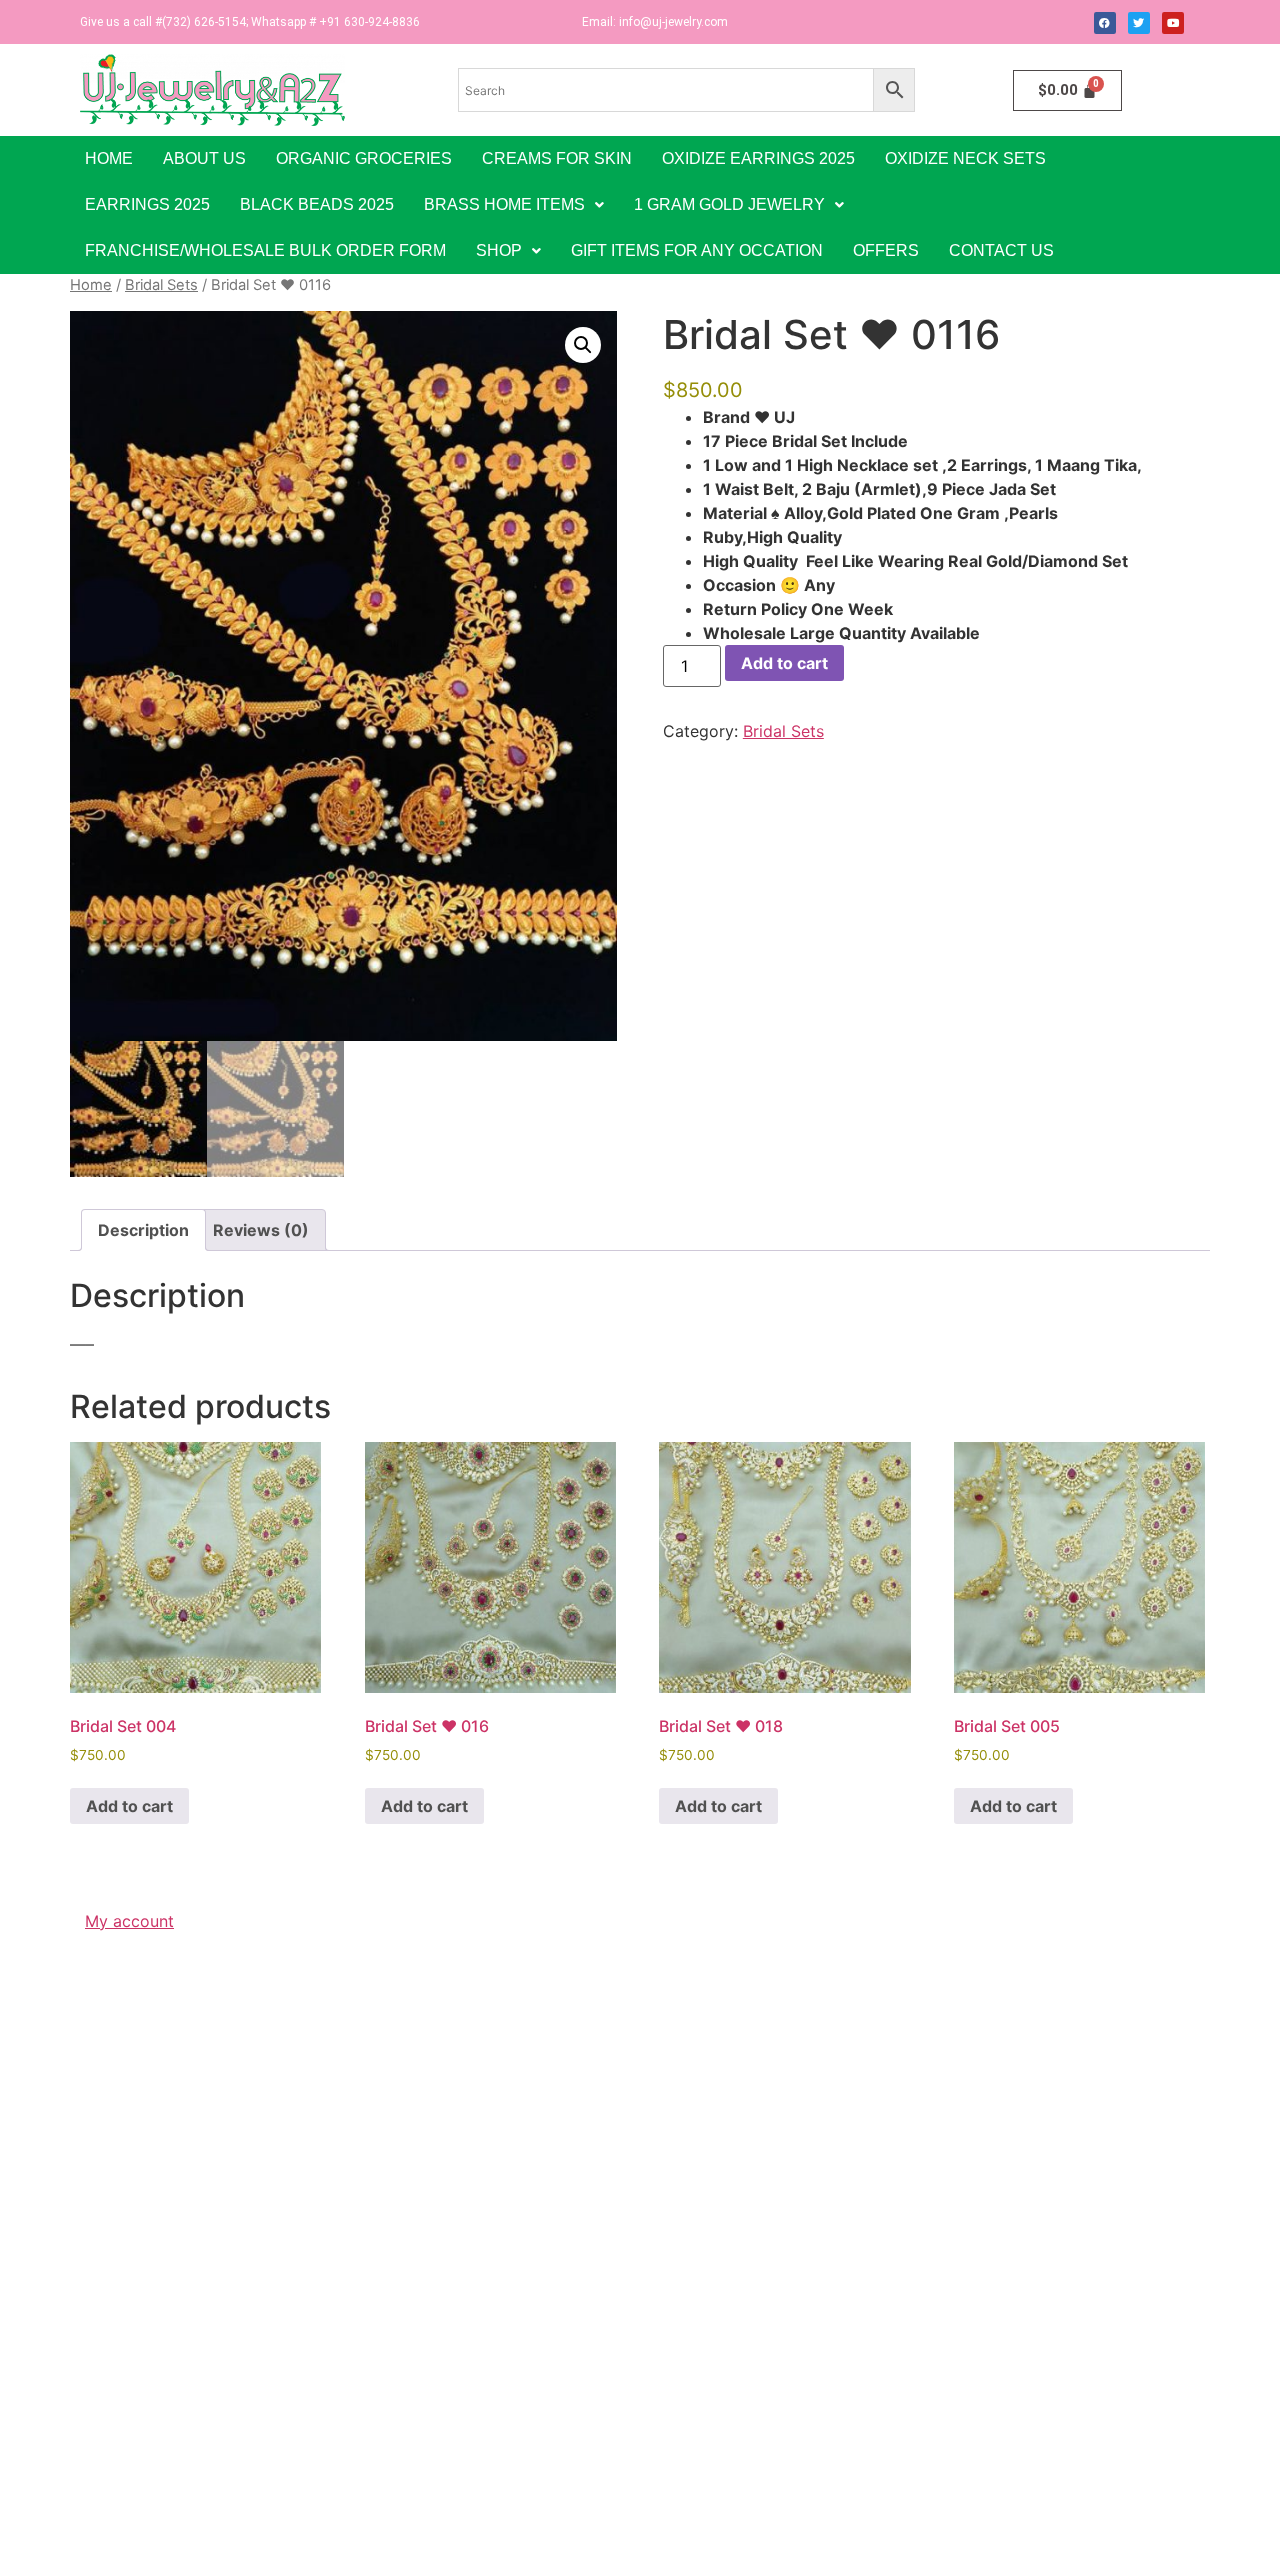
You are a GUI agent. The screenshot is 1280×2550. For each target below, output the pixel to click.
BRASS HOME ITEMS (504, 204)
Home (109, 158)
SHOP (499, 250)
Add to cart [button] (129, 1806)
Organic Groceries (364, 158)
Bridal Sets (161, 285)
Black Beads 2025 (317, 204)
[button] (514, 205)
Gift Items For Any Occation (697, 250)
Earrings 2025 (147, 204)
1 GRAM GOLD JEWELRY (729, 204)
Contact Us (1001, 250)
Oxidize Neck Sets (965, 158)
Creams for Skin (557, 158)
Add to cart (784, 663)
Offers (886, 250)
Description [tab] (143, 1230)
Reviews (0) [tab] (261, 1230)
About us (204, 158)
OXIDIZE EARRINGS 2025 (758, 158)
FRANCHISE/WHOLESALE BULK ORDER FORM (265, 250)
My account (129, 1921)
